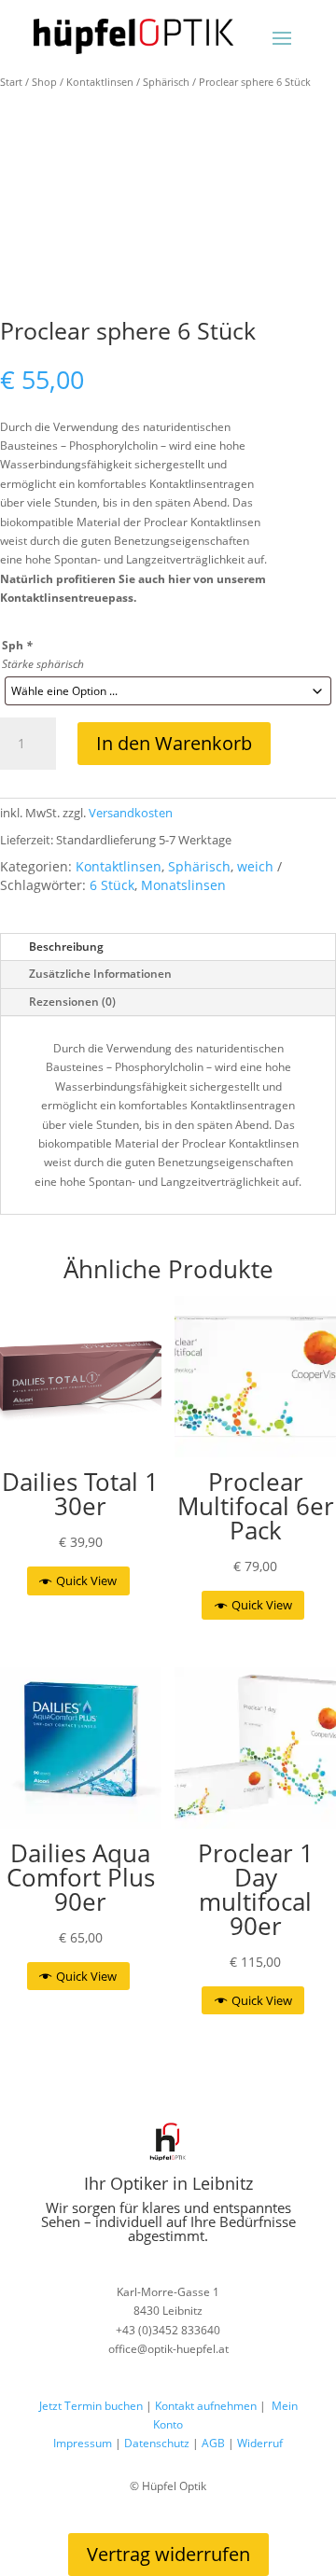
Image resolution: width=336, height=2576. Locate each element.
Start (11, 82)
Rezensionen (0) (72, 1002)
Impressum (83, 2443)
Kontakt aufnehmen (204, 2406)
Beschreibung (66, 947)
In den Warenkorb (174, 743)
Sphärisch (166, 82)
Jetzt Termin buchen (91, 2406)
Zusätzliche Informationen (100, 974)
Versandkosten (131, 813)
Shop (44, 82)
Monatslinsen (183, 885)
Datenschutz (157, 2443)
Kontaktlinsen (100, 82)
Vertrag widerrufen (168, 2554)
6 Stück (112, 885)
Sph (17, 645)
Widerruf (260, 2443)
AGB (213, 2443)
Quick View (86, 1580)
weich (255, 866)
